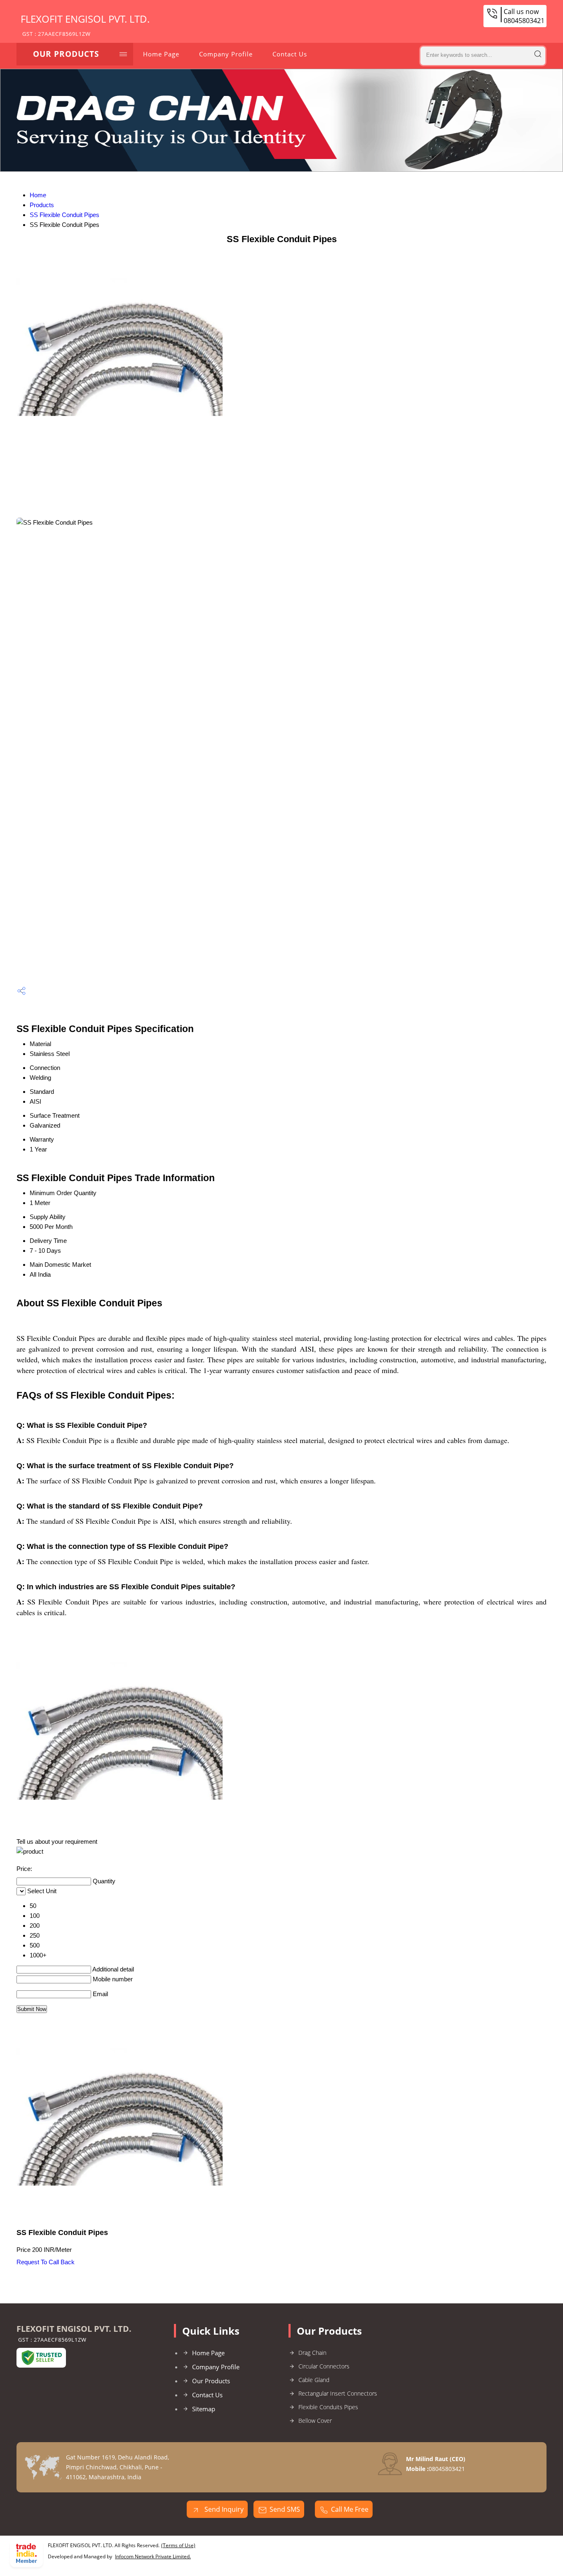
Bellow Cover (315, 2421)
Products (42, 205)
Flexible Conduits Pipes (328, 2407)
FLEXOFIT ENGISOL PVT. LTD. (85, 25)
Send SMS (285, 2509)
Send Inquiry (223, 2509)
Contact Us (290, 54)
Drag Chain (312, 2353)
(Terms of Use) (178, 2545)
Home (38, 195)
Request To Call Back (46, 2262)
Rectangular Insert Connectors (338, 2393)
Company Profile (226, 54)
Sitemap (204, 2409)
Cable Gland (314, 2380)
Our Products (66, 54)
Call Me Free (350, 2509)
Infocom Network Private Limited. (153, 2556)
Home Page (161, 54)
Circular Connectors (324, 2366)
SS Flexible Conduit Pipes (65, 215)
